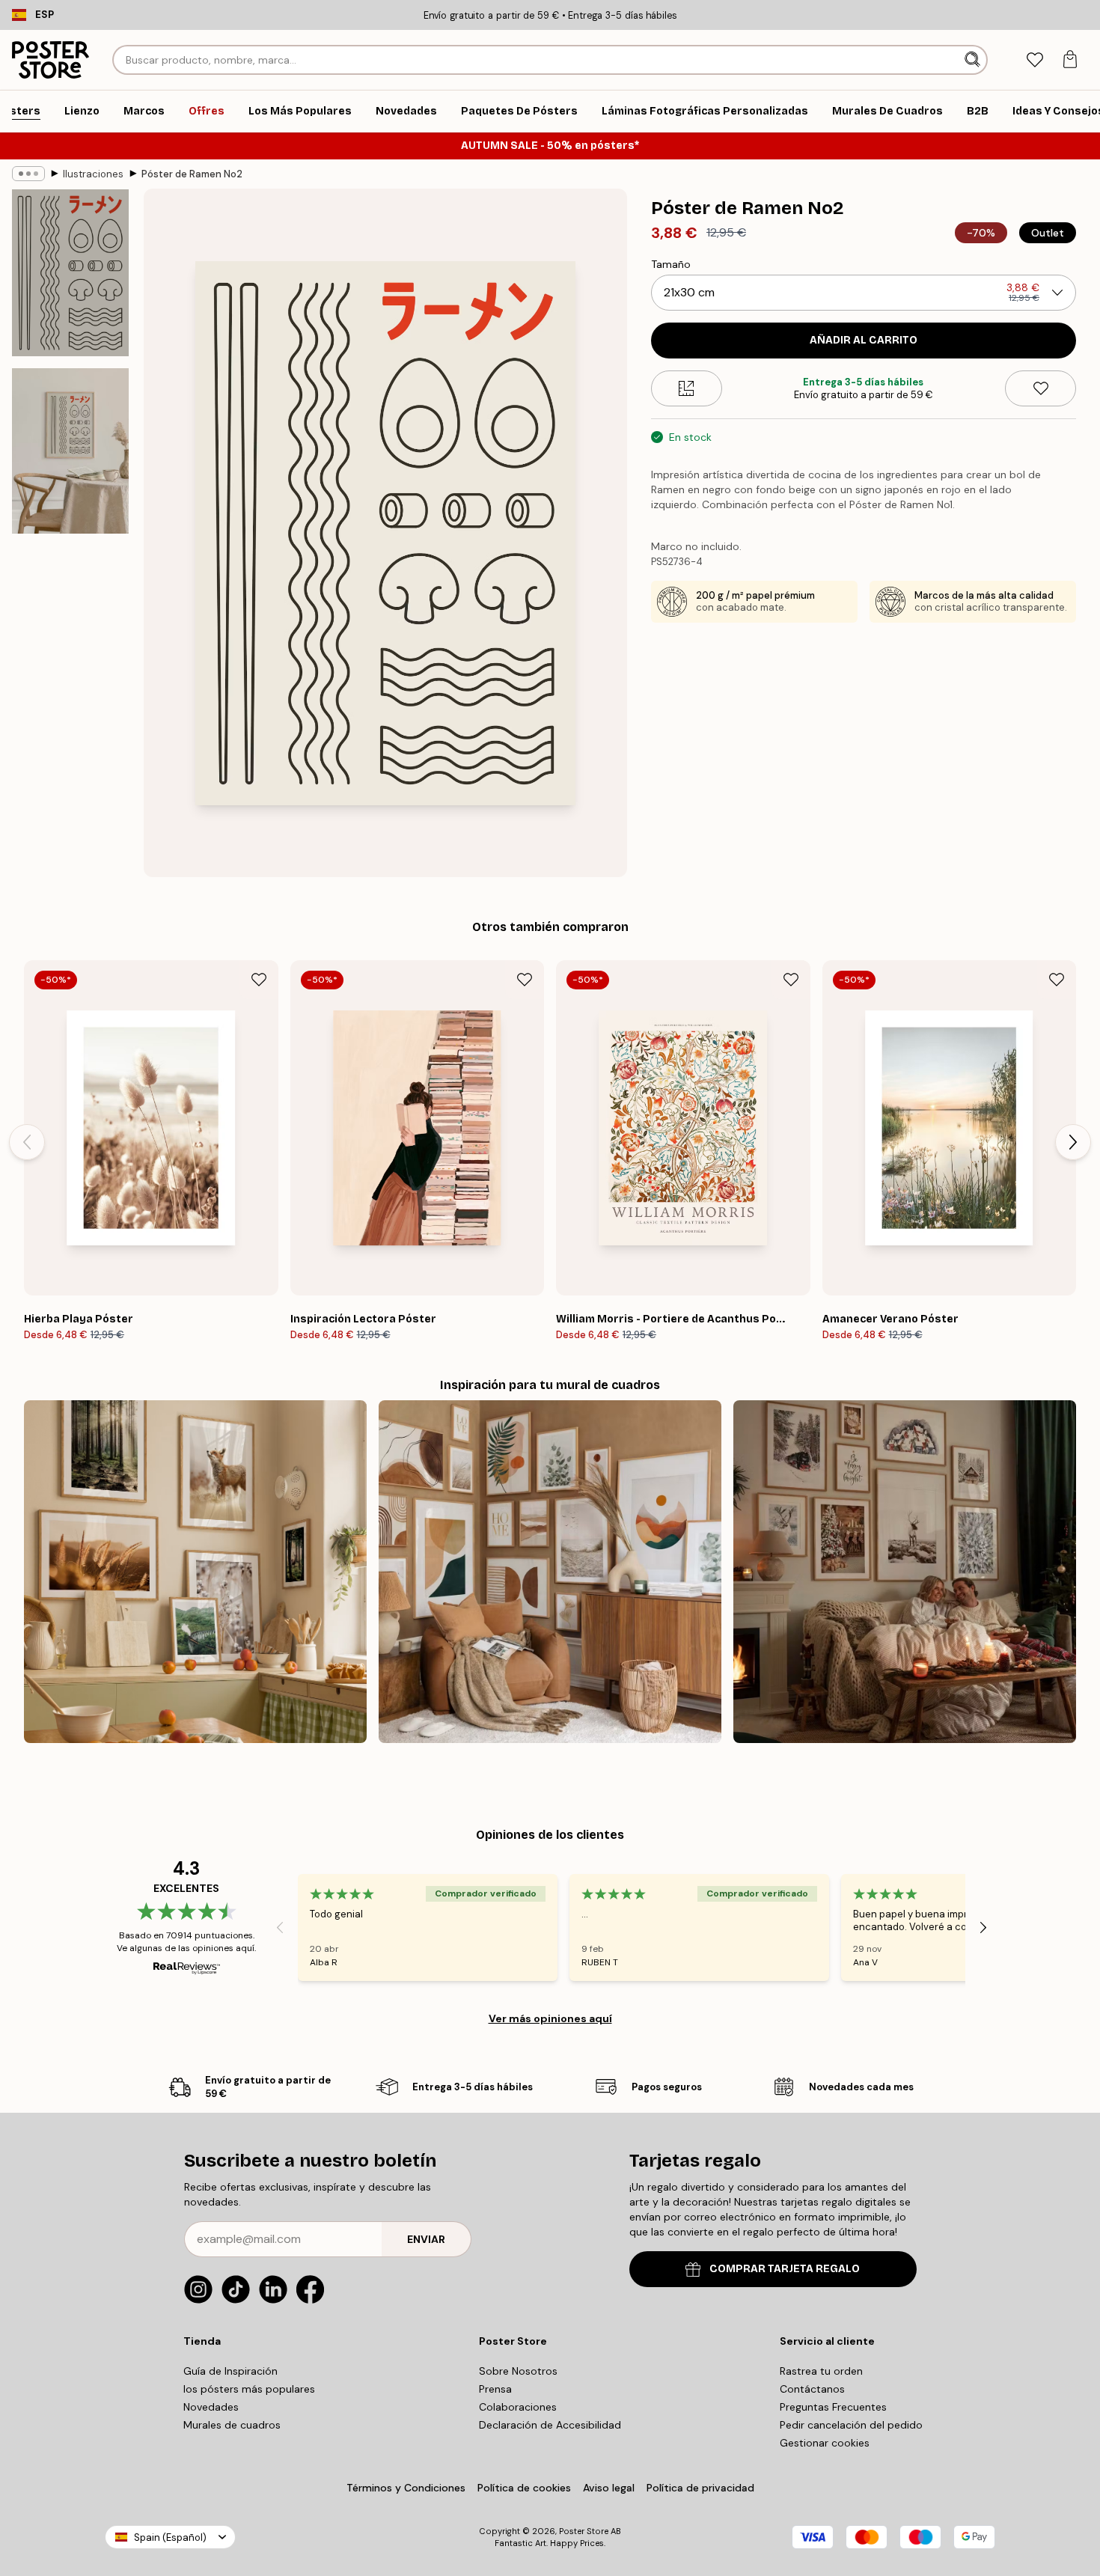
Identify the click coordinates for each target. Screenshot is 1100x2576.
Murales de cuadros (232, 2425)
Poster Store (584, 2531)
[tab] (1035, 60)
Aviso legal (609, 2488)
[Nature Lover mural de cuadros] (195, 1572)
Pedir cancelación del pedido (851, 2425)
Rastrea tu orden (821, 2371)
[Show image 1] (70, 273)
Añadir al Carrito (864, 340)
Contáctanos (812, 2389)
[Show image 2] (70, 451)
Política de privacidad (700, 2488)
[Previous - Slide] (27, 1142)
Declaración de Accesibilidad (550, 2425)
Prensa (495, 2389)
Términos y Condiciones (406, 2488)
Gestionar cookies (825, 2443)
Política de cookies (524, 2488)
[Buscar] (974, 60)
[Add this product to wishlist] (1041, 388)
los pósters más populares (249, 2389)
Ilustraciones (93, 174)
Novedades (211, 2407)
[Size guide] (687, 388)
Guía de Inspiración (230, 2371)
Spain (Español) (170, 2537)
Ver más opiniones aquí (550, 2018)
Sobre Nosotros (518, 2371)
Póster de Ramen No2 (192, 174)
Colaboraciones (518, 2407)
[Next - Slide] (1073, 1142)
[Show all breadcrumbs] (28, 174)
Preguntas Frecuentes (833, 2407)
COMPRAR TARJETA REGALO (785, 2269)
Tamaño (671, 264)
